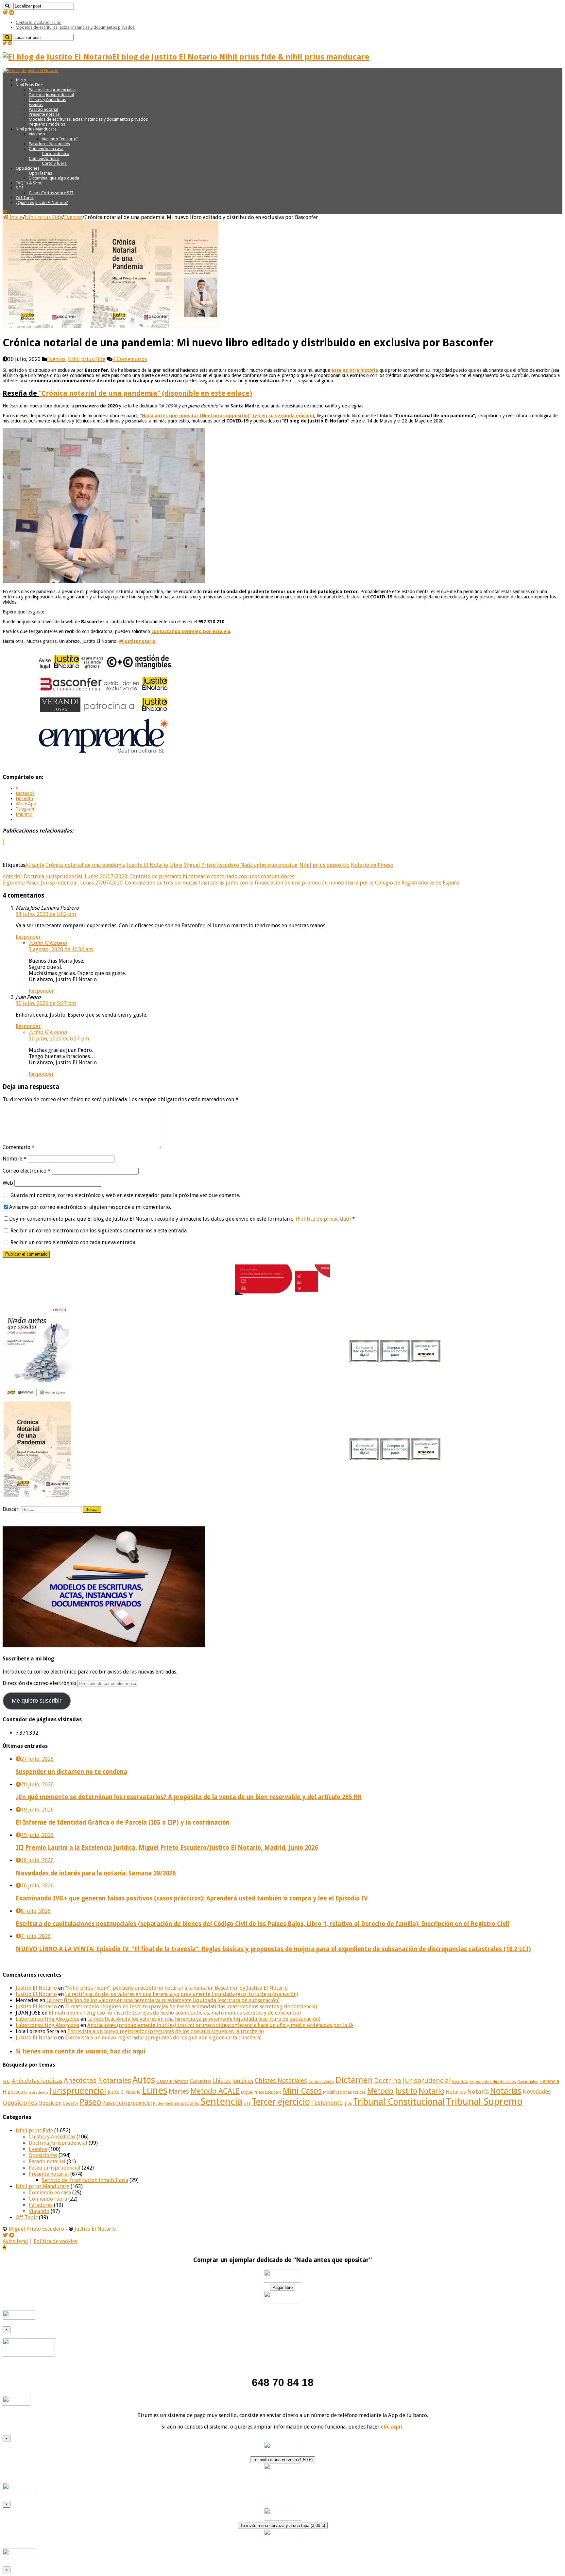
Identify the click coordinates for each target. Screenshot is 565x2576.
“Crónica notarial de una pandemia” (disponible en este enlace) (145, 393)
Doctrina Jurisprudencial (51, 95)
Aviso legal (15, 2241)
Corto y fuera (54, 163)
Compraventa (321, 2081)
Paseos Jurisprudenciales (52, 90)
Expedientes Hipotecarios (493, 2082)
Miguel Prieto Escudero (211, 865)
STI (247, 2103)
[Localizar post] (7, 6)
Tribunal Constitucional (399, 2102)
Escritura (460, 2082)
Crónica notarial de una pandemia (86, 865)
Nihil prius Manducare (36, 129)
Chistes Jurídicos (233, 2081)
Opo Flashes (40, 173)
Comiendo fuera (44, 158)
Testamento (327, 2103)
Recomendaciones (182, 2103)
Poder (158, 2104)
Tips (348, 2104)
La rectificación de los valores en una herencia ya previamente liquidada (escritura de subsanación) (182, 1994)
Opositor (71, 2104)
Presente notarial (45, 114)
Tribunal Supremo (484, 2102)
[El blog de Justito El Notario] (31, 70)
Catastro (200, 2081)
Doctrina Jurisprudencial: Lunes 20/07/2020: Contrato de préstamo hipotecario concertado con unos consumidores (148, 876)
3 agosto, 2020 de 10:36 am (61, 949)
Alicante (35, 865)
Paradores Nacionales (49, 144)
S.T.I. (20, 188)
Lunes (155, 2090)
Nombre (15, 1159)
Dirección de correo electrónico (40, 1683)
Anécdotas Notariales (97, 2080)
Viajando (37, 134)
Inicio (21, 80)
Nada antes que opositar (269, 865)
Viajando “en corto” (60, 139)
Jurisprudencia (36, 2093)
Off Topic (25, 198)
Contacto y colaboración (39, 22)
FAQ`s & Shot (29, 183)
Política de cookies (55, 2241)
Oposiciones (27, 168)
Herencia (549, 2081)
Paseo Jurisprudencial (127, 2103)
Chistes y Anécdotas (47, 100)
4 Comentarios (130, 359)
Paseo (90, 2102)
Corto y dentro (56, 154)
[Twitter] (5, 13)
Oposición (50, 2103)
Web (8, 1183)
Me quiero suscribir (37, 1701)
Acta (7, 2082)
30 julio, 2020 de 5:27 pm (46, 1003)
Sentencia (221, 2102)
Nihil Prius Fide (29, 85)
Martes (179, 2092)
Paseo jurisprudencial (55, 2168)
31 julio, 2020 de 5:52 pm (46, 914)
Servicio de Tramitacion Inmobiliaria (85, 2180)
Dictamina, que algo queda (54, 178)
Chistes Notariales (281, 2081)
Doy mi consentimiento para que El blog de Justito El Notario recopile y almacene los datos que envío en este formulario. (182, 1219)
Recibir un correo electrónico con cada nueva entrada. (73, 1242)
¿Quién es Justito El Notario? (42, 203)
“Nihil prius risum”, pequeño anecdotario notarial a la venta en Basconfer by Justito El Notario (176, 1988)
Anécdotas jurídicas (37, 2081)
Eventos (36, 104)
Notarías (506, 2091)
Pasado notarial (43, 109)
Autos (144, 2080)
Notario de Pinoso (372, 865)
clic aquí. (392, 2427)
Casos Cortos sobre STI (51, 193)
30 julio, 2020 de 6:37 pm (59, 1039)
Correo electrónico (27, 1171)
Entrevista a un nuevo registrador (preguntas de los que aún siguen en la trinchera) (166, 2031)
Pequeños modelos (47, 124)
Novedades (537, 2092)
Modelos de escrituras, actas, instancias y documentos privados (75, 27)
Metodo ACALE (215, 2091)
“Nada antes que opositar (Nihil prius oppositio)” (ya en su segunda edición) (227, 416)
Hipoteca (13, 2092)
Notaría (478, 2092)
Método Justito (392, 2091)
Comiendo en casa (46, 149)
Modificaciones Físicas (344, 2092)
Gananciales (528, 2082)
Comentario (19, 1147)
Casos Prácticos (172, 2081)
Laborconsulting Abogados (47, 2019)
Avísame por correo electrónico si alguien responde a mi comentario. (90, 1207)
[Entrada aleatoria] (5, 212)
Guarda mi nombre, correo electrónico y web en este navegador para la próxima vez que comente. (125, 1195)
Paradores (41, 2205)
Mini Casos (302, 2091)
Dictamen (354, 2080)
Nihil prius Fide (43, 217)
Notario (431, 2091)
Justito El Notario (147, 865)
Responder (28, 937)
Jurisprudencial (78, 2091)
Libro (176, 865)
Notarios (456, 2092)
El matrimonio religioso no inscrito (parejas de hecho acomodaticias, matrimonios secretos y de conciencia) (191, 2007)
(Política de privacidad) (323, 1219)
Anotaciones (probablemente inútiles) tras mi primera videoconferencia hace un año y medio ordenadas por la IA (220, 2025)
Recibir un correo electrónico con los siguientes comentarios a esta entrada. (99, 1231)
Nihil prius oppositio (325, 865)
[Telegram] (12, 13)
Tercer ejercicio (281, 2102)
